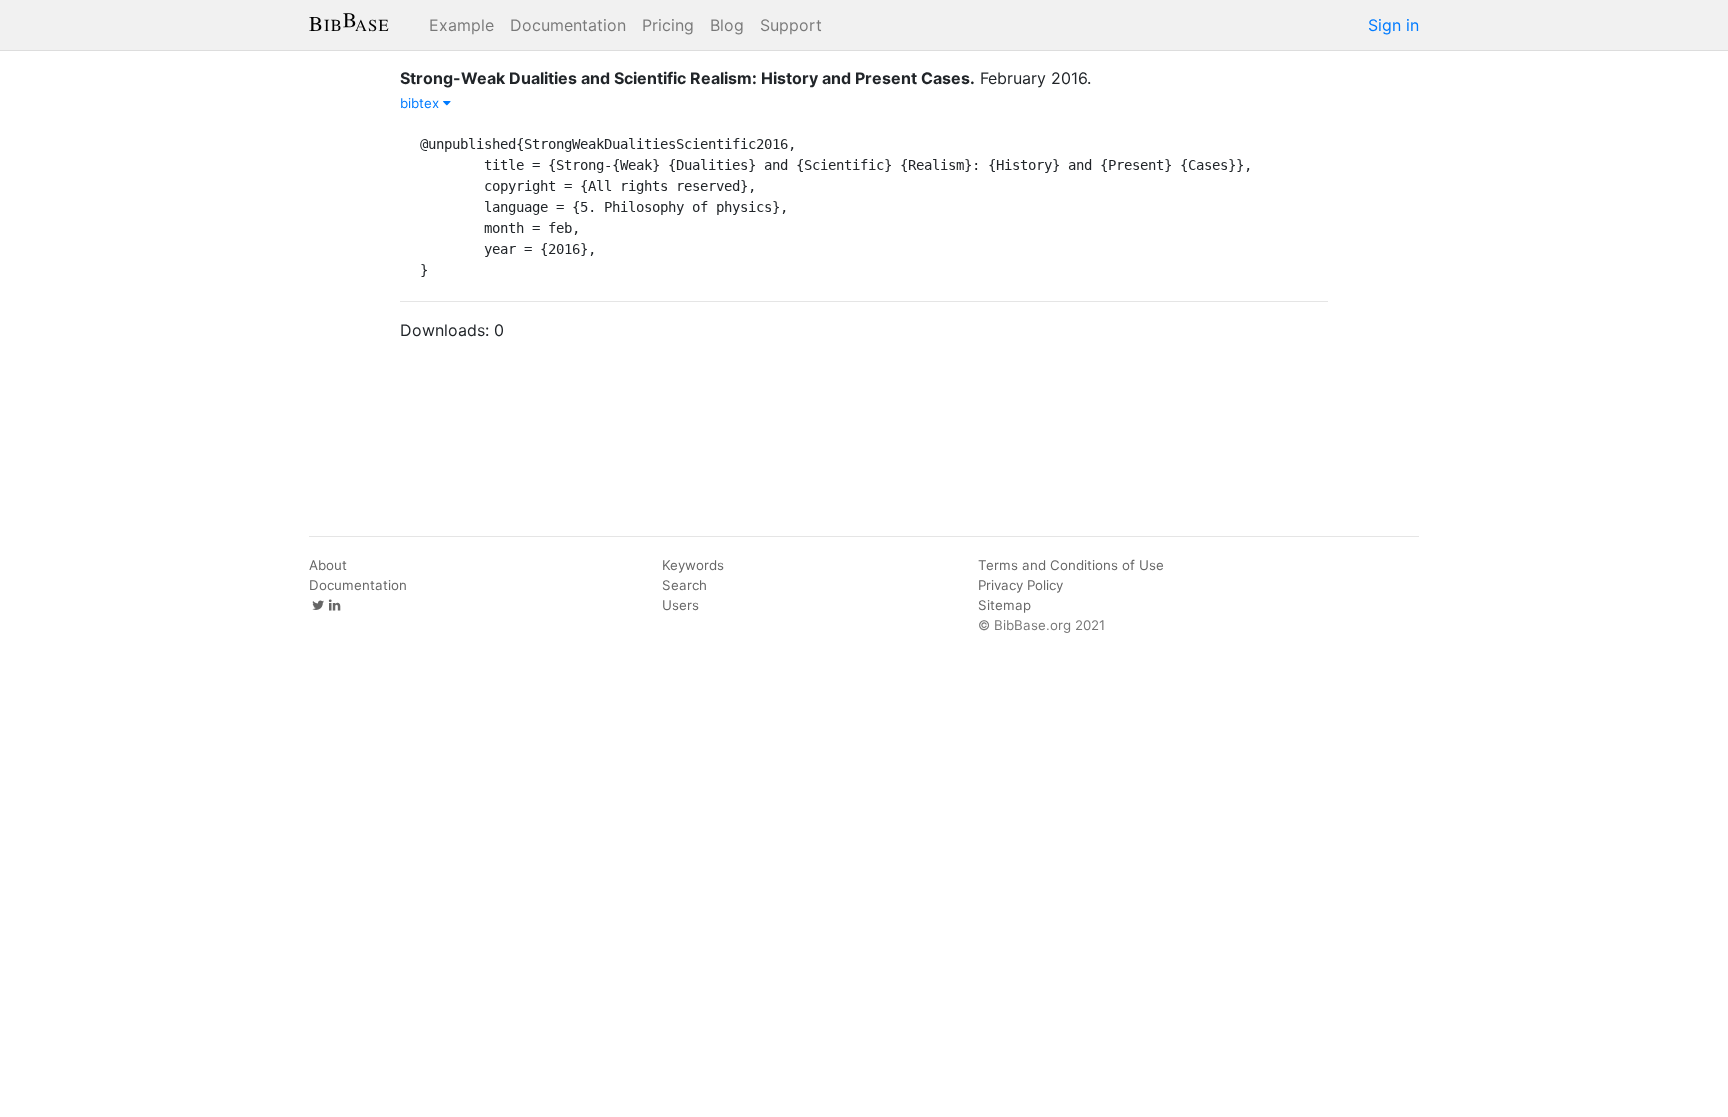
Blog (727, 25)
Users (680, 605)
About (328, 565)
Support (791, 25)
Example (461, 25)
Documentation (568, 25)
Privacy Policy (1020, 585)
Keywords (693, 565)
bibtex (421, 103)
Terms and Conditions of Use (1071, 565)
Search (684, 585)
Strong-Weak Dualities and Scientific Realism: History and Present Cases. (687, 78)
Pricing (668, 25)
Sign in (1393, 25)
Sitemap (1004, 605)
